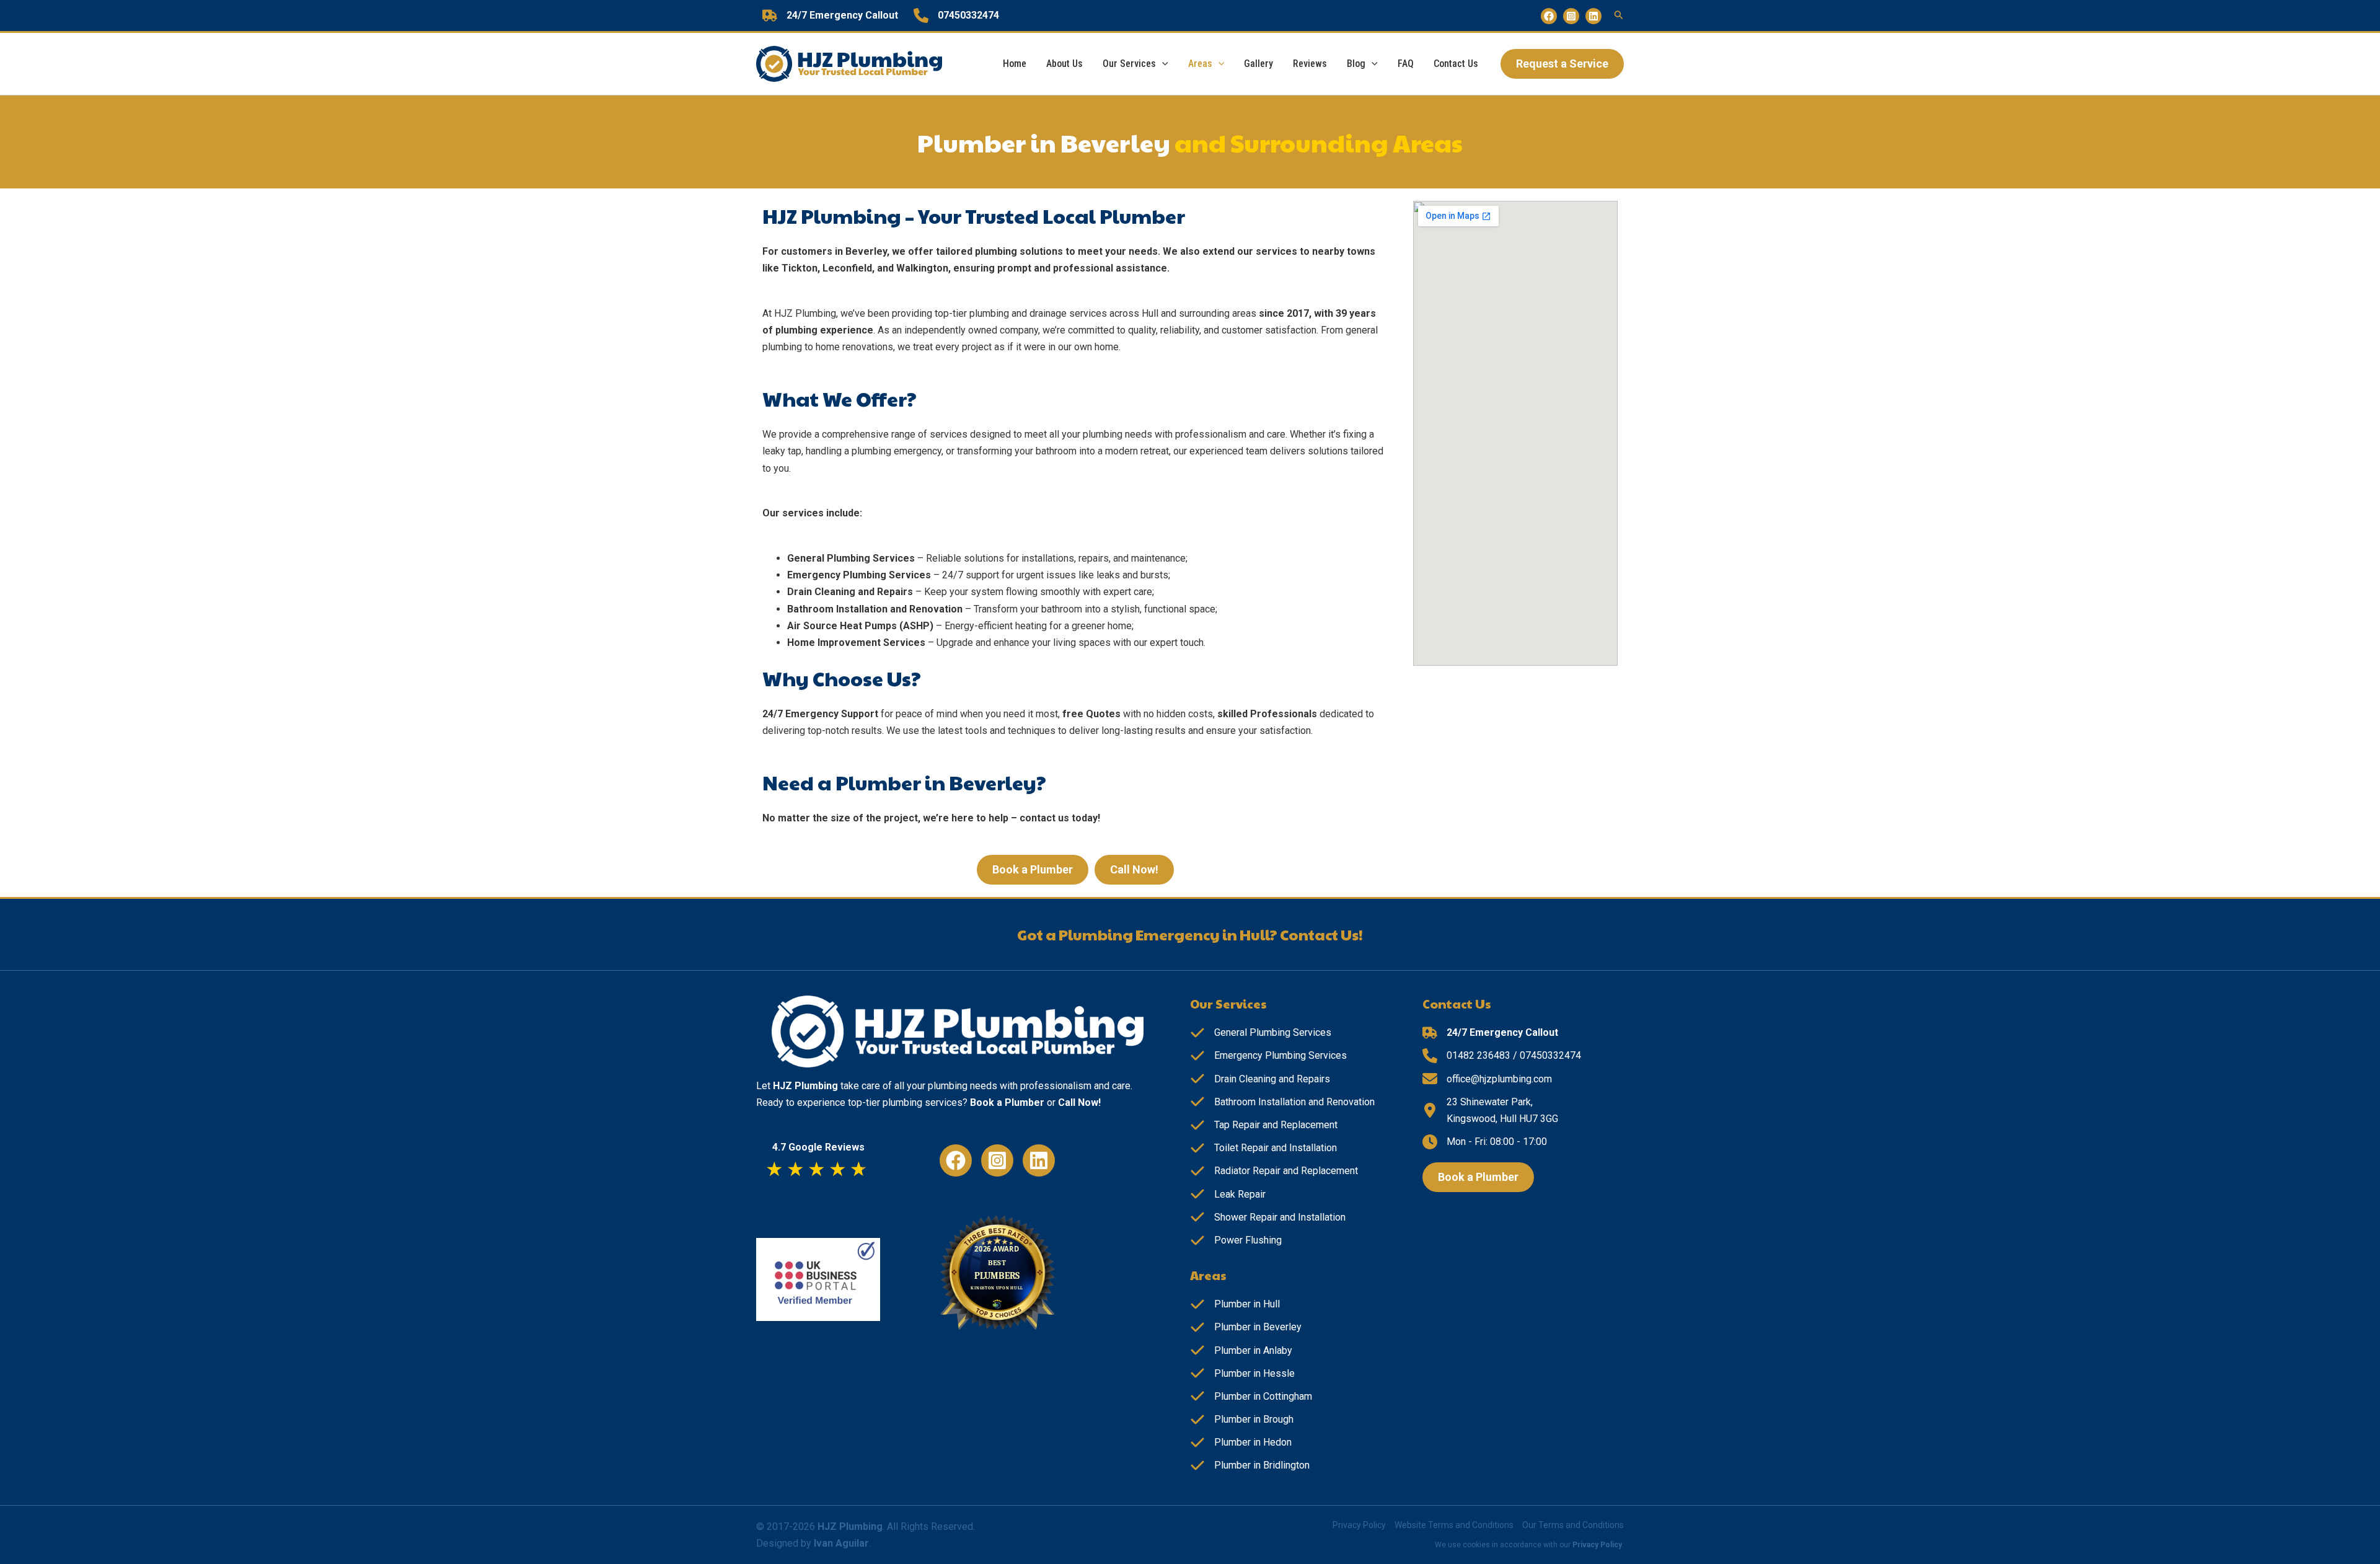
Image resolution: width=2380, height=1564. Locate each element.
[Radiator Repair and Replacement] (1274, 1171)
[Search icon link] (1619, 16)
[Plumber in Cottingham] (1251, 1396)
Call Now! (1079, 1102)
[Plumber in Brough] (1242, 1419)
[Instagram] (1571, 16)
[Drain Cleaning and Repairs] (1260, 1079)
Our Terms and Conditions (1573, 1525)
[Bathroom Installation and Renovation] (1282, 1102)
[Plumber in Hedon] (1241, 1442)
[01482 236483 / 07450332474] (1502, 1055)
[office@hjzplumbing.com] (1487, 1079)
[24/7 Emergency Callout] (830, 15)
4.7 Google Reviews (818, 1147)
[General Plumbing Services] (1261, 1032)
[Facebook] (1549, 16)
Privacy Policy (1359, 1525)
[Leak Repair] (1228, 1194)
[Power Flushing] (1236, 1240)
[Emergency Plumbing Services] (1268, 1055)
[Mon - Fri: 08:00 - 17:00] (1485, 1142)
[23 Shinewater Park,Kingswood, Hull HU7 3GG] (1490, 1110)
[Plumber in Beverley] (1246, 1327)
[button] (1562, 64)
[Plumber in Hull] (1235, 1304)
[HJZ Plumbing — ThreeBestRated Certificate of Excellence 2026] (1002, 1277)
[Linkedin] (1593, 16)
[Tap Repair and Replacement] (1264, 1125)
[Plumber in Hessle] (1242, 1373)
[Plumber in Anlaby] (1241, 1350)
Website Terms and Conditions (1454, 1525)
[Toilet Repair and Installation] (1263, 1148)
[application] (1162, 64)
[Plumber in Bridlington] (1250, 1465)
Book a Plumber (1007, 1102)
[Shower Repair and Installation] (1268, 1217)
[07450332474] (956, 15)
